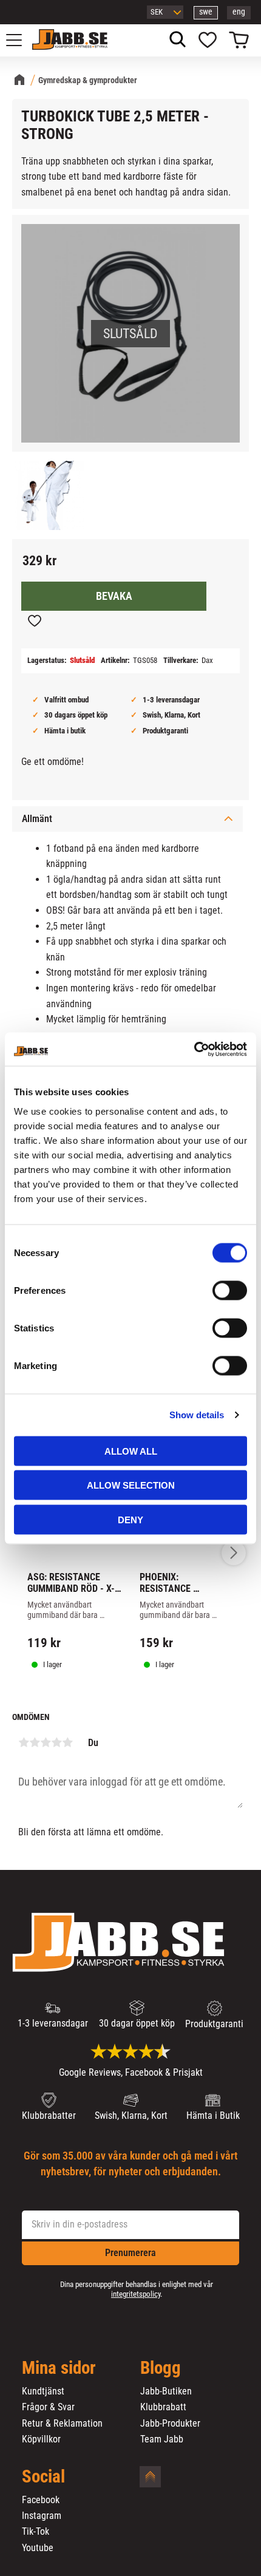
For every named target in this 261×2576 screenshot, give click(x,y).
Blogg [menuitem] (161, 2368)
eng (239, 12)
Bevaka (114, 596)
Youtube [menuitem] (38, 2548)
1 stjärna (24, 1742)
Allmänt (37, 819)
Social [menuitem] (43, 2477)
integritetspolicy (136, 2294)
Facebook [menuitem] (41, 2500)
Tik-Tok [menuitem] (36, 2532)
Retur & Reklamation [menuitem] (62, 2424)
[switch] (230, 1290)
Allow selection (131, 1485)
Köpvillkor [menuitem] (41, 2439)
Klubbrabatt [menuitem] (163, 2407)
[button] (21, 40)
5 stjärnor (67, 1742)
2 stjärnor (35, 1742)
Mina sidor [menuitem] (59, 2368)
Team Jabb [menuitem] (162, 2439)
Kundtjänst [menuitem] (43, 2391)
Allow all (131, 1451)
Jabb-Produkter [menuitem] (170, 2424)
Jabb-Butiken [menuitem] (166, 2391)
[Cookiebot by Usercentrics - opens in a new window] (194, 1049)
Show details (197, 1415)
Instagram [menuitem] (42, 2516)
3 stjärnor (46, 1742)
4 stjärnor (56, 1742)
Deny (130, 1519)
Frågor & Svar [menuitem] (48, 2407)
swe (206, 12)
